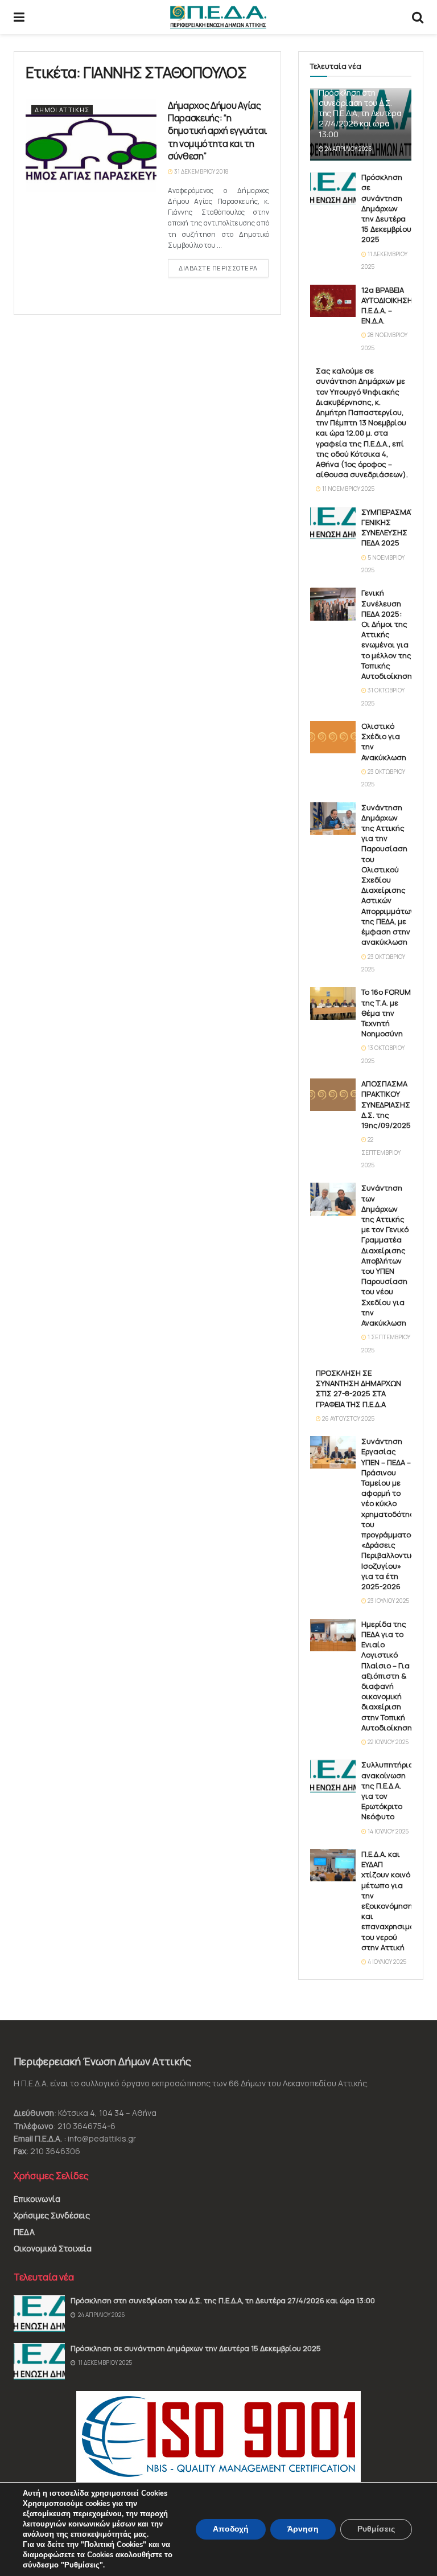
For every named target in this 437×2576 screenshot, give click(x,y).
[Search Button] (418, 17)
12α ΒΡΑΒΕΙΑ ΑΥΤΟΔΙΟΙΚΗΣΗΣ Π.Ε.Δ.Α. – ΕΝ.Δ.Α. (389, 305)
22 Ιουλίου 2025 (387, 1742)
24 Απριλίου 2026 (348, 149)
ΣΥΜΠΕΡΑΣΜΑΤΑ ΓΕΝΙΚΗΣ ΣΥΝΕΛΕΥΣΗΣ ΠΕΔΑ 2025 (390, 528)
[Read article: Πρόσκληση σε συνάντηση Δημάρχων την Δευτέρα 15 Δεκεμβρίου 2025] (333, 188)
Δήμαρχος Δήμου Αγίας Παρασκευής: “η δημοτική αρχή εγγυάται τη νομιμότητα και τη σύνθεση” (217, 131)
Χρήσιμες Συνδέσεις (52, 2215)
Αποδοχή (231, 2529)
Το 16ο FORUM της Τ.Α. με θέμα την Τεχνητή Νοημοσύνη (386, 1013)
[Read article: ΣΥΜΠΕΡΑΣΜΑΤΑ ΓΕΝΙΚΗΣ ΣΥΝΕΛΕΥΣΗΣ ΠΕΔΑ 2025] (333, 523)
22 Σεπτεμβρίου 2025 (381, 1152)
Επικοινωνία (37, 2199)
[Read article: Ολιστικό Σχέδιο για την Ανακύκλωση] (333, 737)
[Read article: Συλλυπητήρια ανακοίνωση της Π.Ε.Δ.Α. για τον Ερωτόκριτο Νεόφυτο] (333, 1776)
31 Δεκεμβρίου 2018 (201, 171)
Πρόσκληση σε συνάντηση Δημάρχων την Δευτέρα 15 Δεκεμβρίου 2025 (386, 208)
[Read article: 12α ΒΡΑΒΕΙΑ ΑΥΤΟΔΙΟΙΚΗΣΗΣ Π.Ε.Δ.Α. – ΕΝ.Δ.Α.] (333, 301)
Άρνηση (303, 2529)
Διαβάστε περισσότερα (224, 268)
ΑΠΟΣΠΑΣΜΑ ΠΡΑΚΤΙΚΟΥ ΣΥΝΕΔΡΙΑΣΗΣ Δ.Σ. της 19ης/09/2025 (386, 1104)
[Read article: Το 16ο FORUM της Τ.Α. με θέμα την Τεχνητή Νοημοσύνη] (333, 1003)
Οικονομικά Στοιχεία (53, 2248)
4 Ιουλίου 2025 (386, 1962)
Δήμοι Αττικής (62, 110)
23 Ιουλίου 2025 (388, 1601)
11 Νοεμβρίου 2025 (348, 489)
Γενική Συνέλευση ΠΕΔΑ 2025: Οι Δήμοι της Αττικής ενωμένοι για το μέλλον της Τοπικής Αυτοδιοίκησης (389, 634)
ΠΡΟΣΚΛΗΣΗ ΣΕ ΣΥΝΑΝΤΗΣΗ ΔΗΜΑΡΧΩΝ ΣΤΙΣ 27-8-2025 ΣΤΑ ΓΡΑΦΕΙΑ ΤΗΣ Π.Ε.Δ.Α (358, 1389)
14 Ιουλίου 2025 (387, 1831)
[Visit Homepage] (218, 17)
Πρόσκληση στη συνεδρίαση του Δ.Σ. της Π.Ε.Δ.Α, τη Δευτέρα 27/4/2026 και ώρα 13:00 (360, 113)
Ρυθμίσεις (376, 2529)
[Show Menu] (19, 17)
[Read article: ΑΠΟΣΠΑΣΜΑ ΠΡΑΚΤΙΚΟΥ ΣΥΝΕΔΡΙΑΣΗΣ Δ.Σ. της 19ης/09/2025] (333, 1095)
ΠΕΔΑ (24, 2232)
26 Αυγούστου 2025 (348, 1418)
